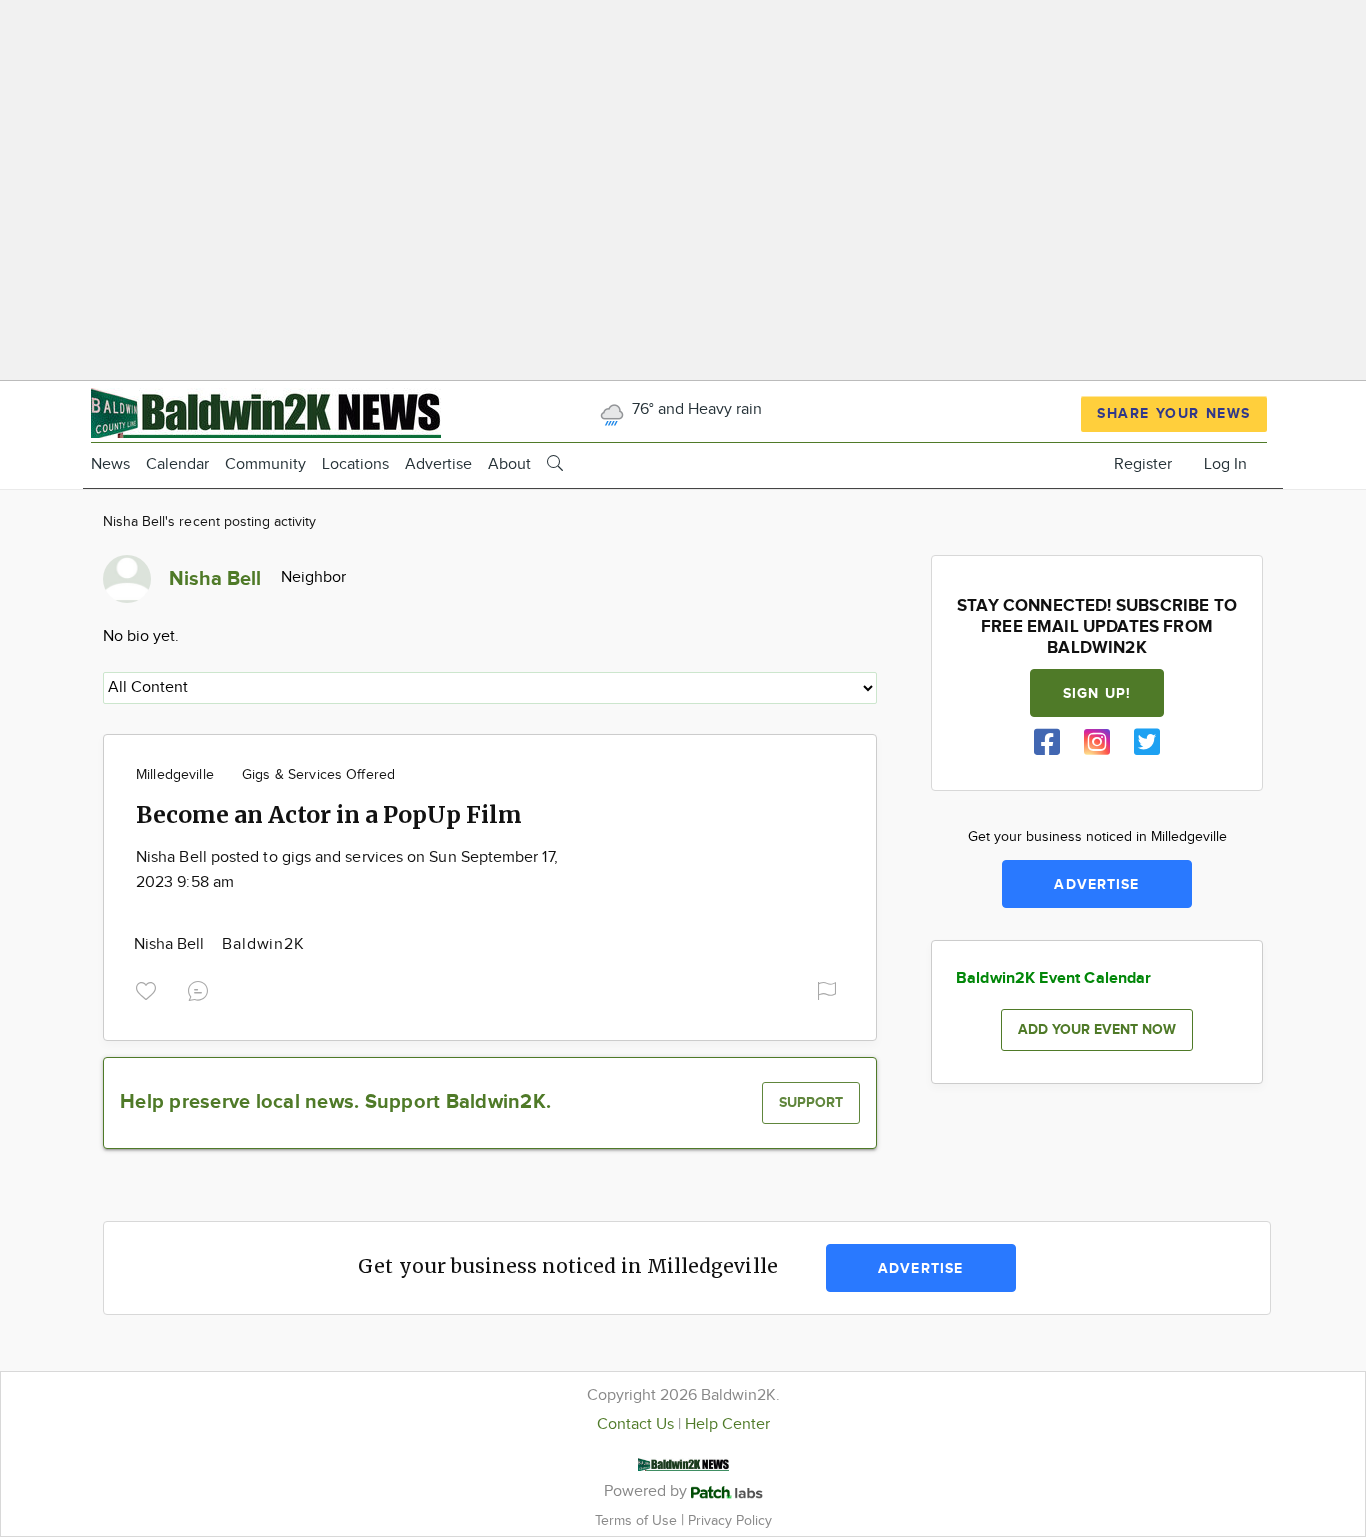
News (110, 464)
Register (1143, 464)
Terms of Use (638, 1520)
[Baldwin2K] (266, 410)
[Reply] (202, 988)
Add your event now (1097, 1029)
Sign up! (1097, 693)
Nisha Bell (171, 944)
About (509, 464)
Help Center (727, 1424)
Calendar (177, 464)
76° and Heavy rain (695, 409)
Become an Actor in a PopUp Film (329, 814)
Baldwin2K (263, 944)
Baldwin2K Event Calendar (1054, 978)
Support (811, 1102)
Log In (1225, 464)
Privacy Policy (730, 1520)
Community (265, 464)
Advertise (438, 464)
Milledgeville (175, 775)
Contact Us (635, 1424)
